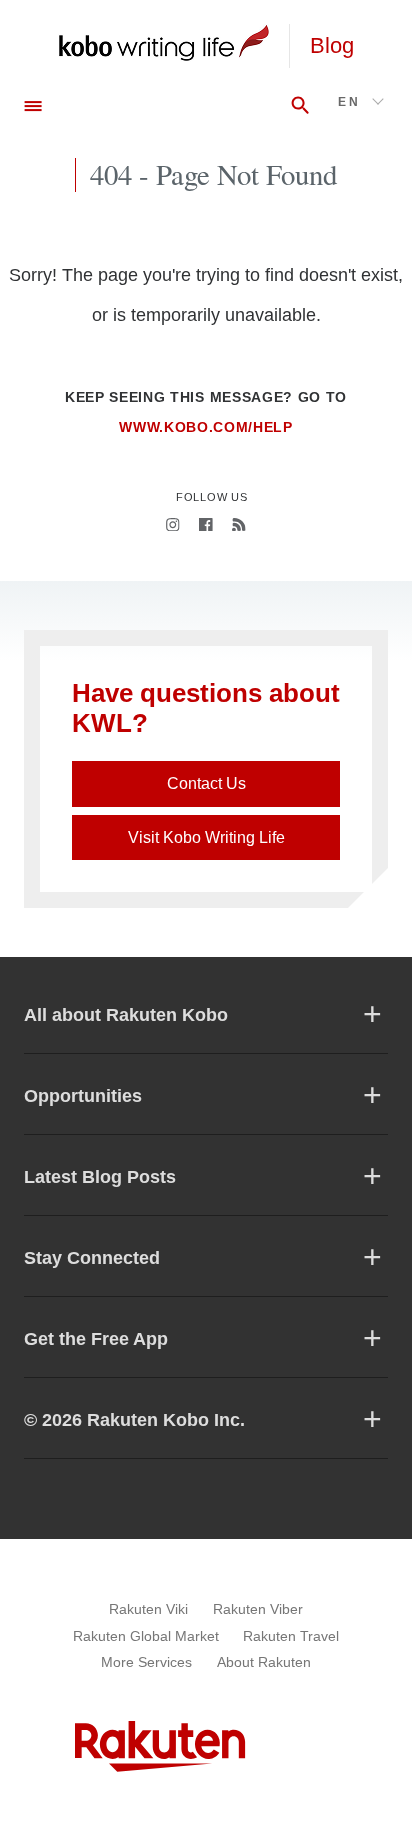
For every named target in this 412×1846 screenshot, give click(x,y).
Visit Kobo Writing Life (206, 837)
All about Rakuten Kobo (126, 1015)
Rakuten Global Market (146, 1636)
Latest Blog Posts (100, 1177)
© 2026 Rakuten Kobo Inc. (134, 1420)
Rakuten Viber (258, 1609)
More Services (146, 1662)
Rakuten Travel (291, 1636)
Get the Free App (96, 1339)
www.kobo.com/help (206, 427)
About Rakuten (264, 1662)
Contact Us (206, 783)
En (349, 102)
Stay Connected (92, 1258)
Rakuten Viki (148, 1609)
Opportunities (83, 1096)
